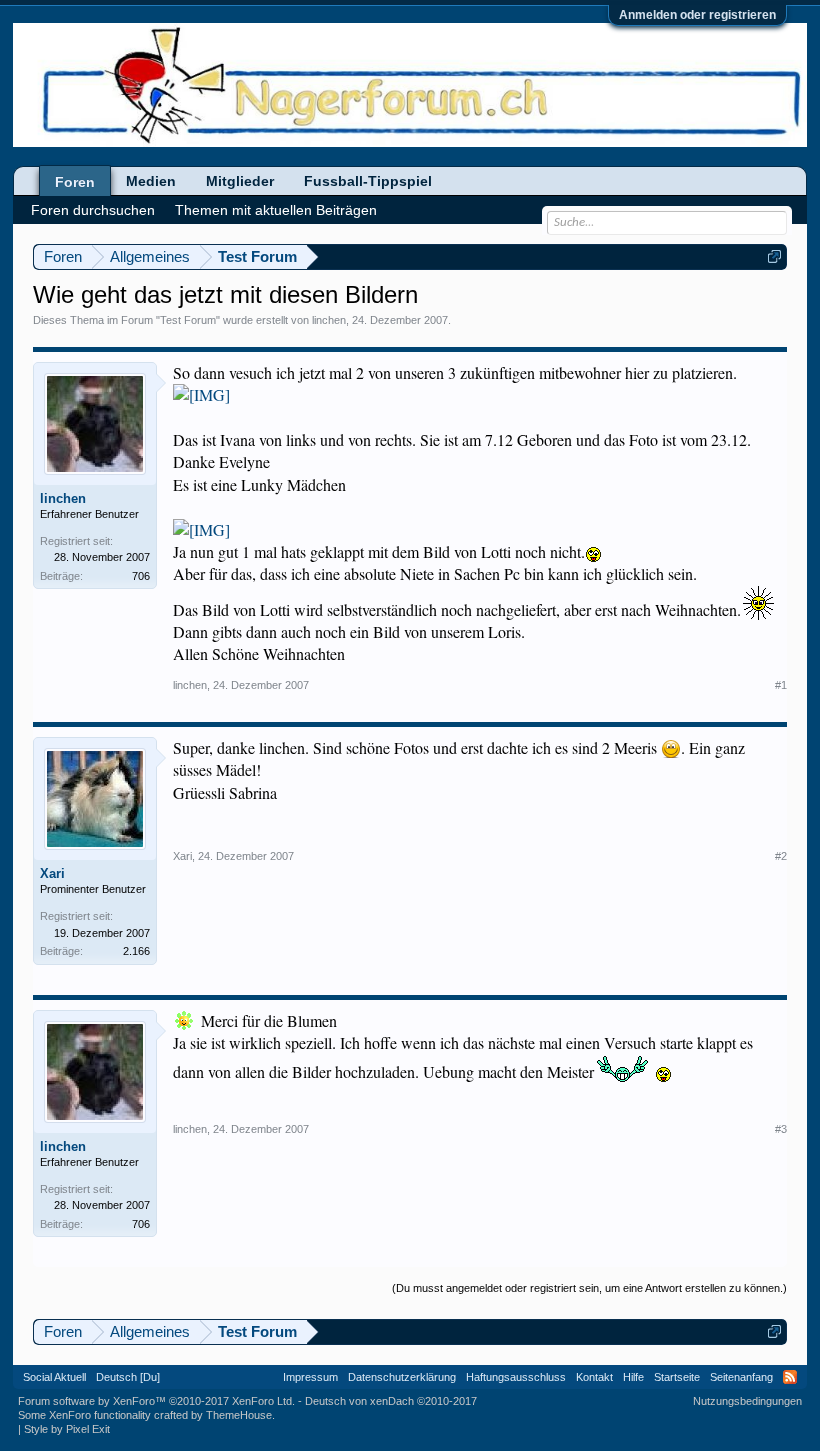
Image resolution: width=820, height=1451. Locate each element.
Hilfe (633, 1377)
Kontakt (594, 1377)
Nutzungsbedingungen (747, 1401)
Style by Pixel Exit (67, 1429)
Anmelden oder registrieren (697, 15)
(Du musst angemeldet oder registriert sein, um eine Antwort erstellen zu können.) (589, 1288)
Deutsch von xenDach (391, 1401)
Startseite (677, 1377)
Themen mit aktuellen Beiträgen (276, 210)
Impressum (310, 1377)
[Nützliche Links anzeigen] (774, 256)
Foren (75, 182)
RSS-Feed (790, 1377)
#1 (781, 685)
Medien (151, 181)
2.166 (136, 951)
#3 (781, 1129)
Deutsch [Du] (128, 1377)
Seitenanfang (741, 1377)
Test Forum (188, 320)
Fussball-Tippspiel (368, 181)
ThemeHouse (239, 1415)
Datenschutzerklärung (402, 1377)
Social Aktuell (54, 1377)
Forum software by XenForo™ (156, 1401)
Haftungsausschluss (516, 1377)
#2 (781, 856)
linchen (329, 320)
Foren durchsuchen (93, 210)
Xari (52, 873)
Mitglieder (240, 181)
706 (141, 576)
